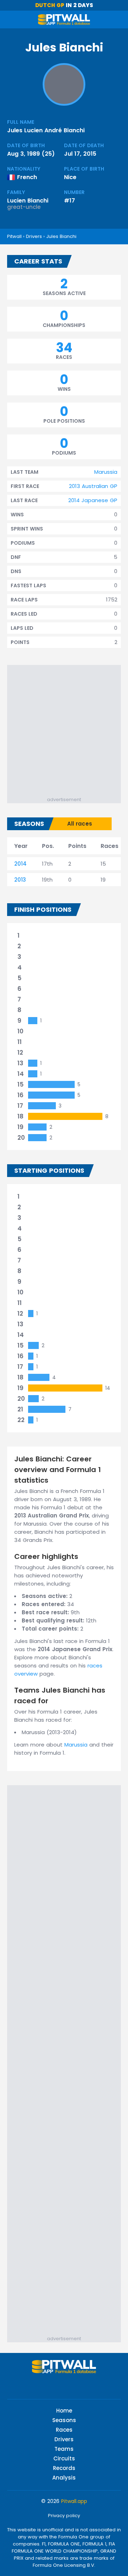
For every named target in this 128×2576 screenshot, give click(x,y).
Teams (64, 2449)
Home (64, 2411)
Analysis (64, 2478)
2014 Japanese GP (93, 500)
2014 (20, 864)
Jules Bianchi (61, 236)
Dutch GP (50, 5)
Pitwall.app (74, 2501)
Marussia (106, 472)
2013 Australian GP (93, 486)
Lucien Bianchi (28, 201)
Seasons (64, 2420)
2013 (20, 880)
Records (64, 2468)
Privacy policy (64, 2516)
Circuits (64, 2458)
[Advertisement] (64, 729)
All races (80, 824)
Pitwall (14, 236)
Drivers (34, 236)
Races (64, 2430)
